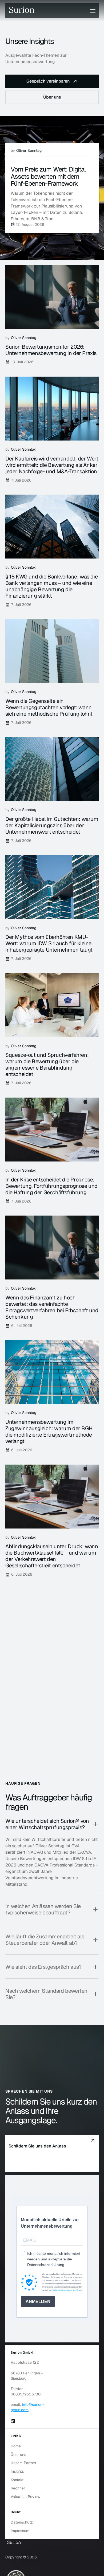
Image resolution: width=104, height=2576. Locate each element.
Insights (17, 2471)
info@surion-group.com (27, 2407)
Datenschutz (22, 2522)
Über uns (18, 2455)
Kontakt (17, 2480)
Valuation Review (25, 2497)
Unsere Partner (23, 2463)
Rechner (18, 2488)
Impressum (20, 2531)
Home (16, 2446)
